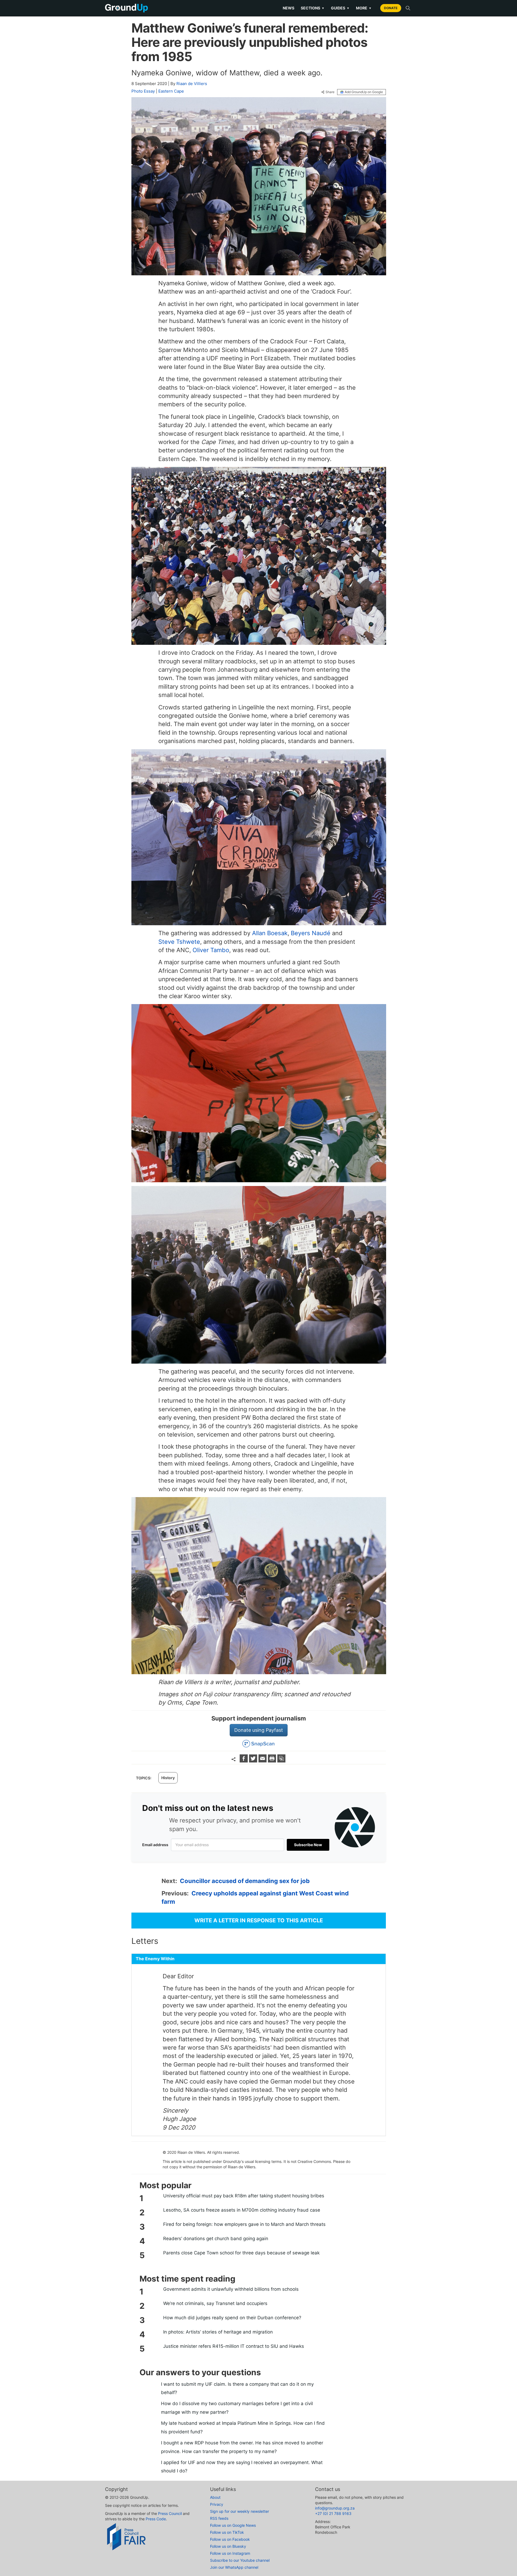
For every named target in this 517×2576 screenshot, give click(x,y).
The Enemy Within (155, 1959)
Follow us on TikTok (227, 2532)
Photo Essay (143, 91)
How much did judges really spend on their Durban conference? (232, 2318)
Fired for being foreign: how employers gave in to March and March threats (244, 2224)
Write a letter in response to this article (259, 1920)
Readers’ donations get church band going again (216, 2239)
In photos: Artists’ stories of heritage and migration (218, 2332)
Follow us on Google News (233, 2525)
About (215, 2497)
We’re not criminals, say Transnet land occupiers (215, 2303)
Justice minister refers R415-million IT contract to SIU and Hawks (234, 2346)
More (364, 8)
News (289, 8)
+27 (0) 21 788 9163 (333, 2513)
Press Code (156, 2519)
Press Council (170, 2513)
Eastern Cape (171, 91)
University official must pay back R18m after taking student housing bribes (244, 2196)
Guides (340, 8)
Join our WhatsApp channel (234, 2567)
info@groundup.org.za (335, 2508)
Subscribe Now (308, 1845)
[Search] (408, 8)
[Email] (263, 1761)
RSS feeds (219, 2518)
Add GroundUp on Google (364, 92)
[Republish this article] (281, 1761)
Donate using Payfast (259, 1730)
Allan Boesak (270, 933)
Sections (313, 8)
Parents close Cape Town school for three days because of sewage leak (241, 2253)
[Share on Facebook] (244, 1761)
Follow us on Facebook (230, 2539)
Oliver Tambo (211, 950)
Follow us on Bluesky (228, 2546)
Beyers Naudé (311, 933)
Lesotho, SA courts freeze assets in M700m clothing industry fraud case (242, 2210)
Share (330, 92)
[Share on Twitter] (254, 1761)
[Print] (273, 1761)
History (168, 1778)
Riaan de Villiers (192, 84)
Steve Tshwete (179, 942)
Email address (155, 1845)
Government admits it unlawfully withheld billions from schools (231, 2289)
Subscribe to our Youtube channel (240, 2560)
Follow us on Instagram (230, 2553)
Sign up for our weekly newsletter (240, 2511)
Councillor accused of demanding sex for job (245, 1881)
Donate (391, 8)
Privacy (217, 2504)
